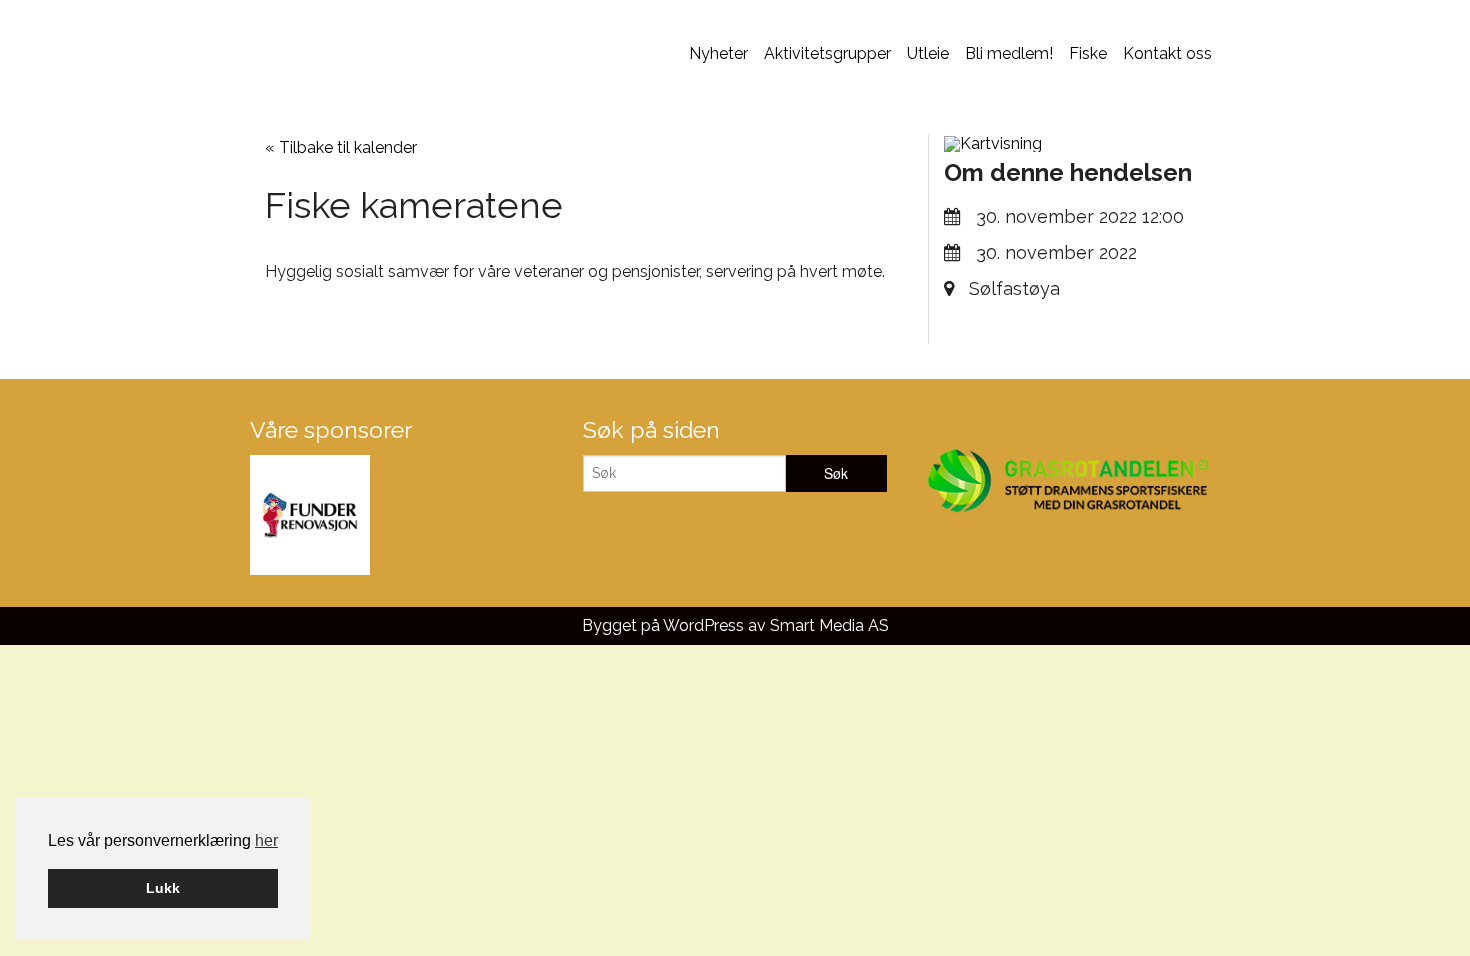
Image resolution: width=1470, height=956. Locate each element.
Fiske (1088, 53)
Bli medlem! (1009, 53)
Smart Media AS (829, 625)
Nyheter (718, 53)
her (266, 840)
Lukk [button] (163, 888)
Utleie (928, 53)
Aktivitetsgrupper (827, 53)
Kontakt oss (1167, 53)
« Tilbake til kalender (341, 147)
